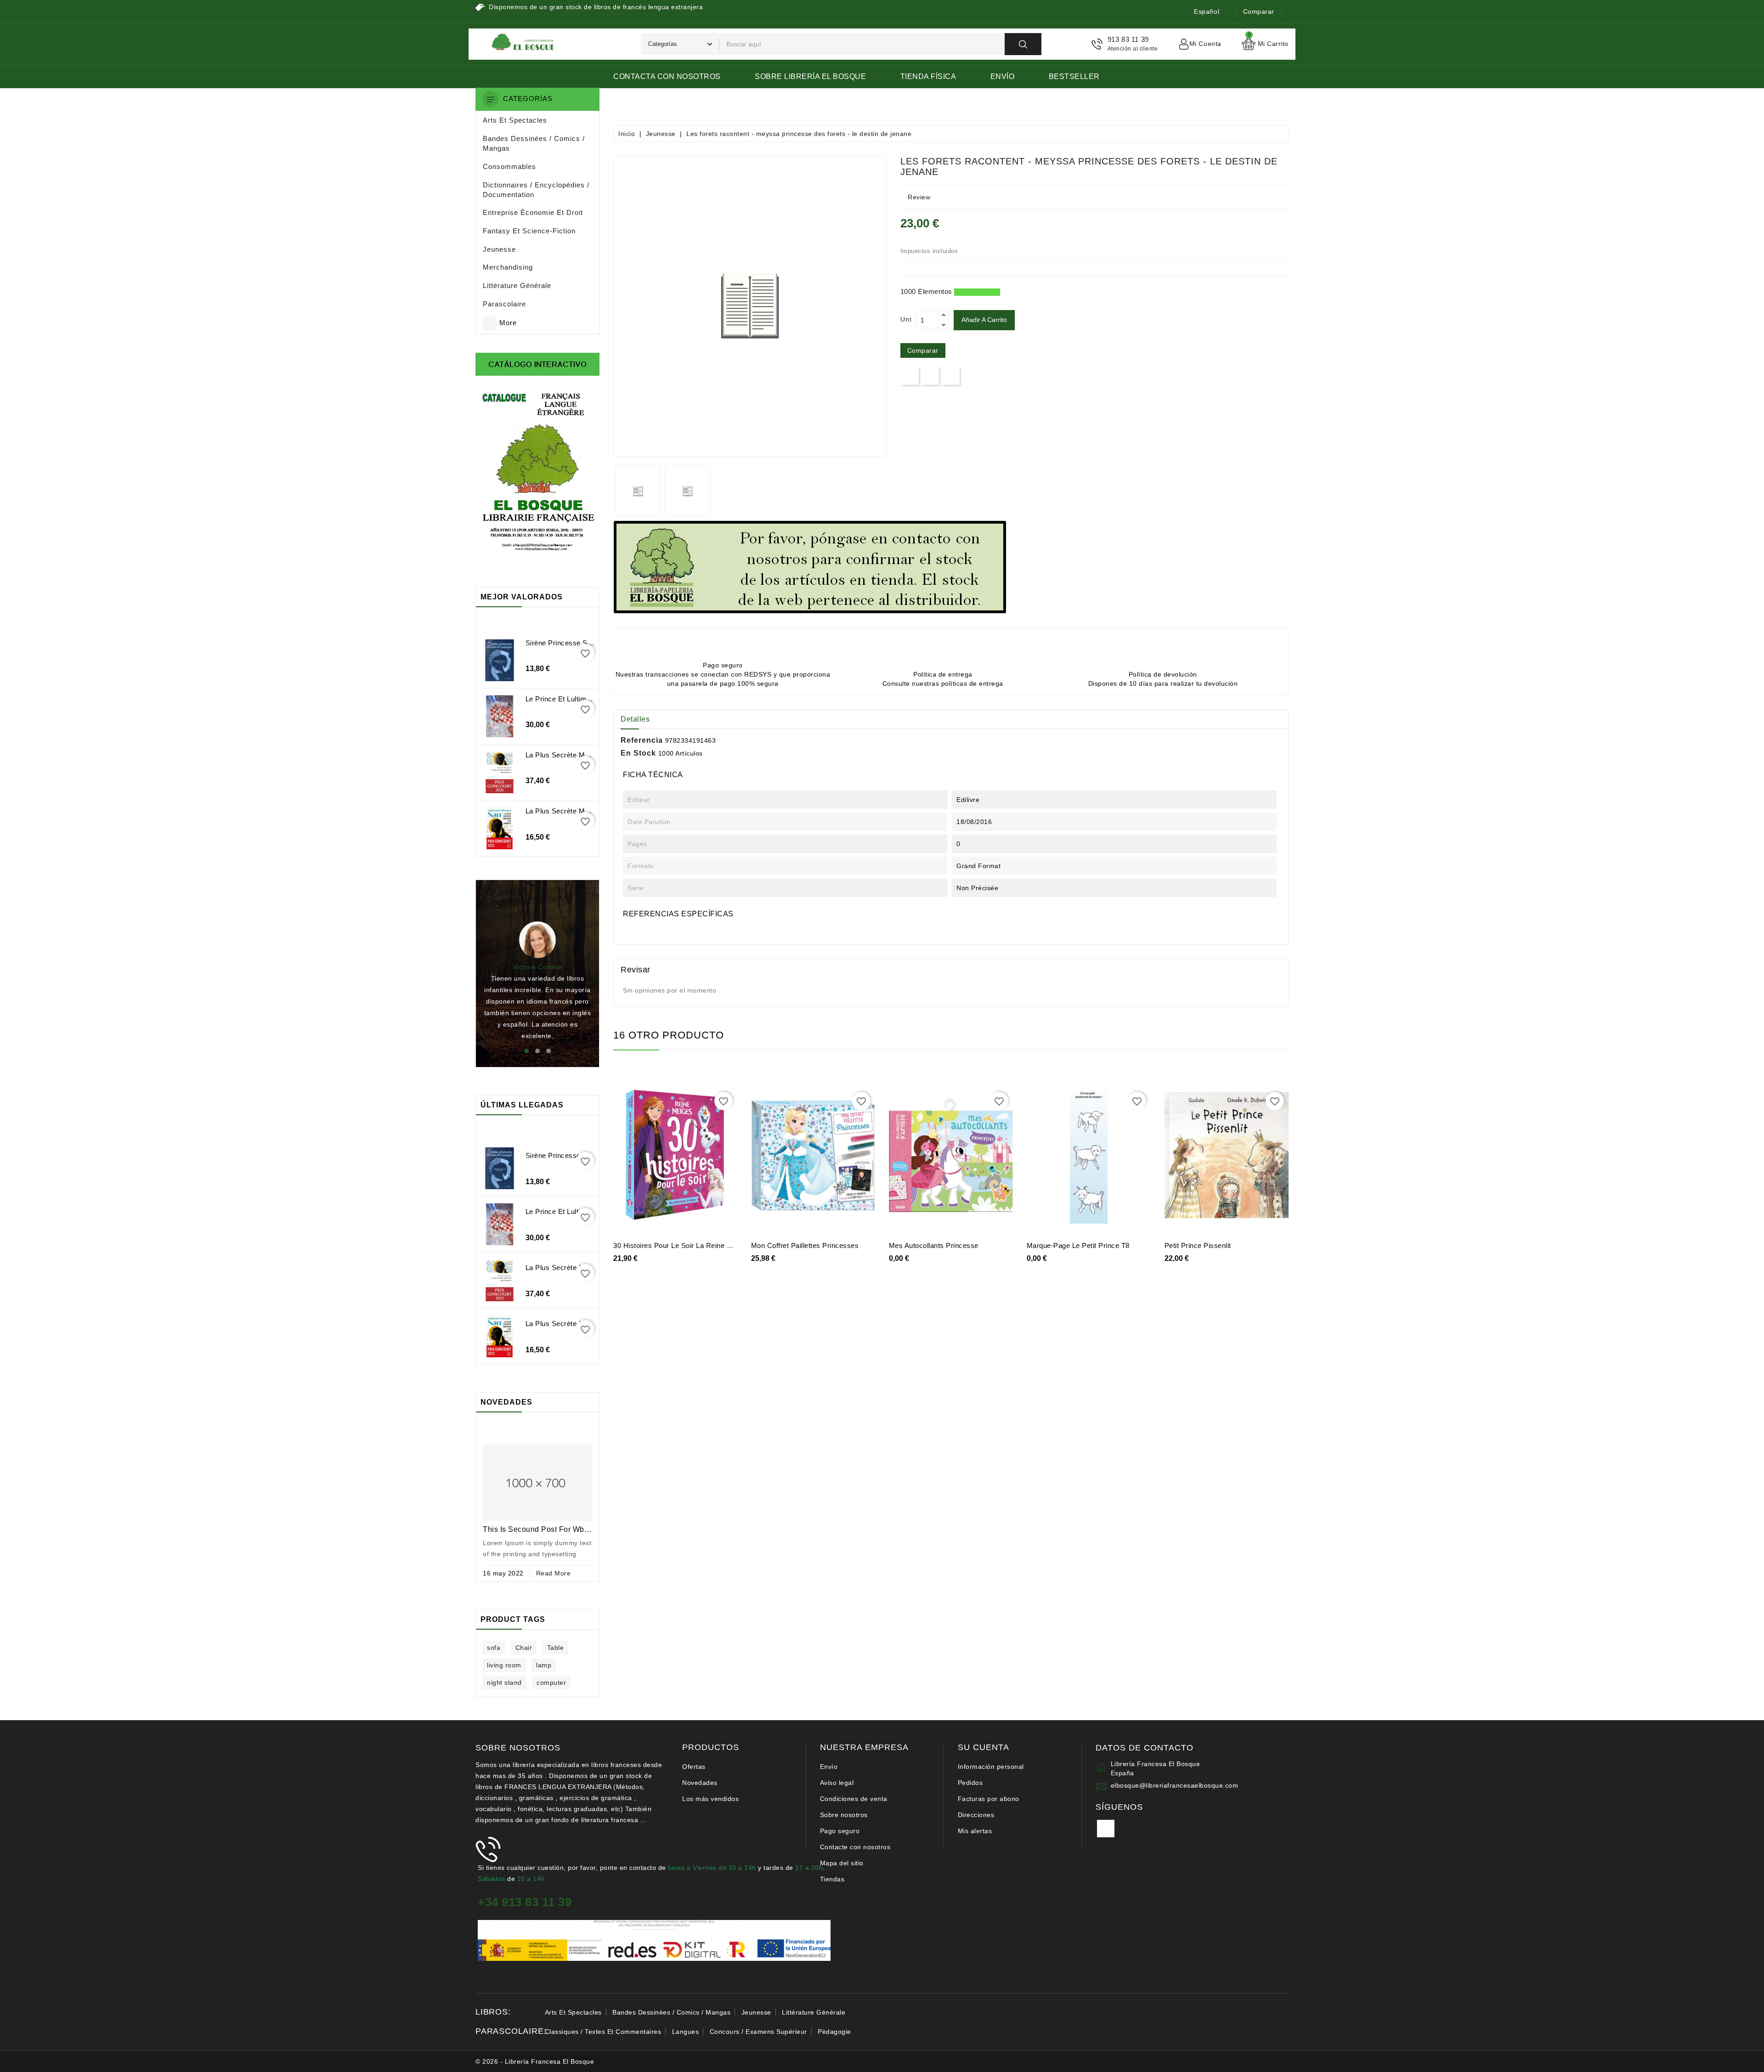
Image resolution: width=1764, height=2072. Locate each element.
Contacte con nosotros (855, 1847)
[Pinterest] (951, 375)
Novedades (700, 1783)
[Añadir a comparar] (706, 1159)
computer (551, 1682)
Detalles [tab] (635, 719)
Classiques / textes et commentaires (603, 2032)
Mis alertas (975, 1831)
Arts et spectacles (573, 2012)
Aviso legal (837, 1783)
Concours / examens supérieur (758, 2032)
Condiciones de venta (854, 1799)
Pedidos (970, 1783)
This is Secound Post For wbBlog (542, 1529)
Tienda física (928, 76)
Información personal (991, 1767)
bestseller (1074, 76)
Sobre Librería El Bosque (810, 76)
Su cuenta (984, 1747)
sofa (494, 1648)
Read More (554, 1573)
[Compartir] (910, 375)
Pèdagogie (834, 2032)
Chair (524, 1648)
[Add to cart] (645, 1159)
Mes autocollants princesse (934, 1245)
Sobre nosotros (844, 1815)
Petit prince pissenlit (1198, 1245)
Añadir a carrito (984, 320)
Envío (1003, 76)
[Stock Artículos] (810, 567)
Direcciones (976, 1815)
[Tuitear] (930, 375)
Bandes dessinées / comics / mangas (671, 2012)
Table (556, 1648)
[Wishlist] (685, 1159)
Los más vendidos (710, 1799)
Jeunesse (756, 2012)
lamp (544, 1665)
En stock (638, 753)
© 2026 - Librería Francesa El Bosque (535, 2061)
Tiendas (832, 1879)
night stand (504, 1682)
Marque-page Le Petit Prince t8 (1078, 1245)
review (919, 197)
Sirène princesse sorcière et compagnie (591, 643)
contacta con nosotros (667, 76)
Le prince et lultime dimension (576, 699)
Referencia (642, 740)
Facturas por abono (989, 1799)
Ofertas (694, 1767)
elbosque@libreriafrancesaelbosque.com (1175, 1785)
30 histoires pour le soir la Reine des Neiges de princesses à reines (729, 1245)
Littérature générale (814, 2012)
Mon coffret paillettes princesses (805, 1245)
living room (504, 1665)
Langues (686, 2032)
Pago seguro (840, 1831)
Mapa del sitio (842, 1863)
